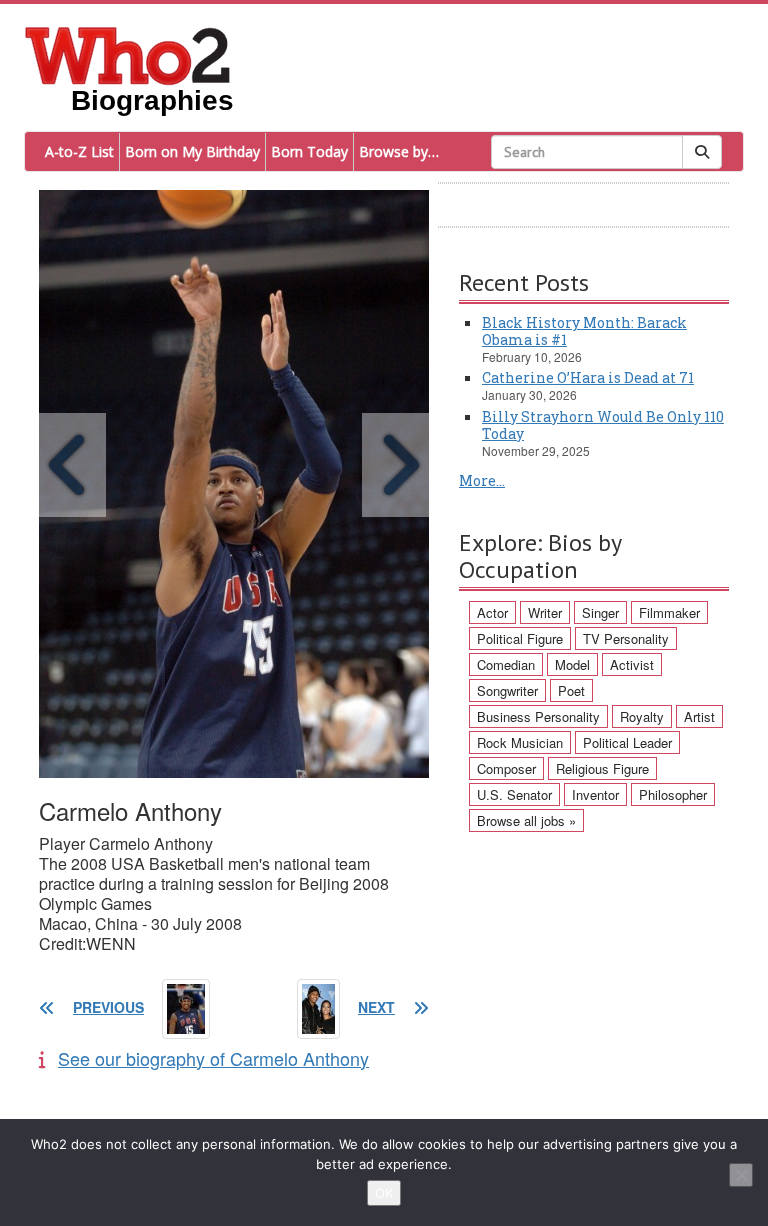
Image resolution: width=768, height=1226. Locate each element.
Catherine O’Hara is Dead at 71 (588, 377)
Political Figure (520, 638)
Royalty (642, 716)
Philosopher (673, 794)
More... (482, 480)
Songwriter (507, 690)
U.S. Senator (514, 794)
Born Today (309, 151)
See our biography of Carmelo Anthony (213, 1058)
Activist (632, 664)
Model (572, 664)
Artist (699, 716)
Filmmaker (669, 612)
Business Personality (538, 716)
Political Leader (627, 742)
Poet (571, 690)
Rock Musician (520, 742)
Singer (600, 612)
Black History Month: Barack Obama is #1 (584, 331)
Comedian (506, 664)
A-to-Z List (79, 151)
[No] (741, 1175)
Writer (545, 612)
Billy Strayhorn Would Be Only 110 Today (603, 425)
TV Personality (626, 638)
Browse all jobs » (526, 820)
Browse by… (399, 151)
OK (384, 1193)
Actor (492, 612)
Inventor (595, 794)
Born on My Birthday (192, 151)
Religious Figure (602, 768)
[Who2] (128, 54)
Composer (506, 768)
